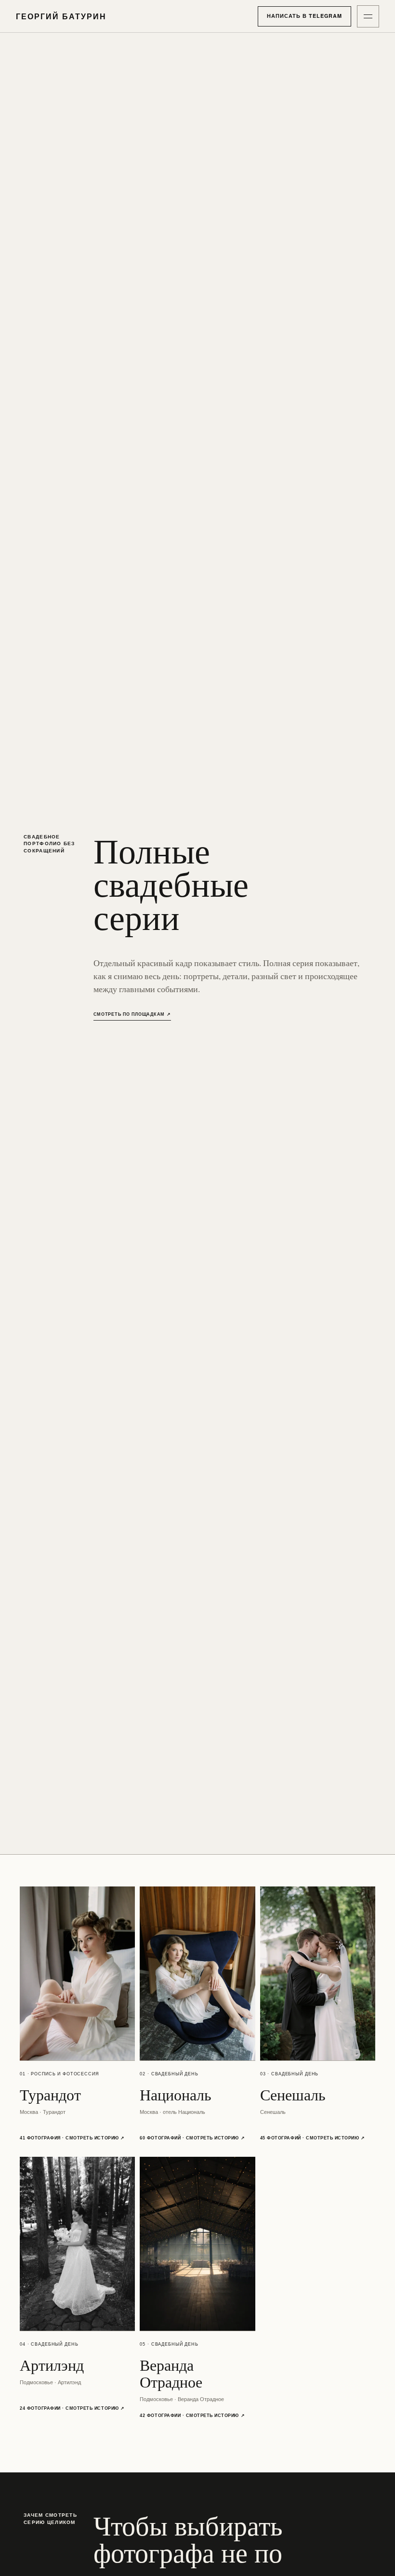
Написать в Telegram (304, 16)
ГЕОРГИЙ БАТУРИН (61, 16)
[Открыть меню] (368, 16)
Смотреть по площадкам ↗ (132, 1014)
